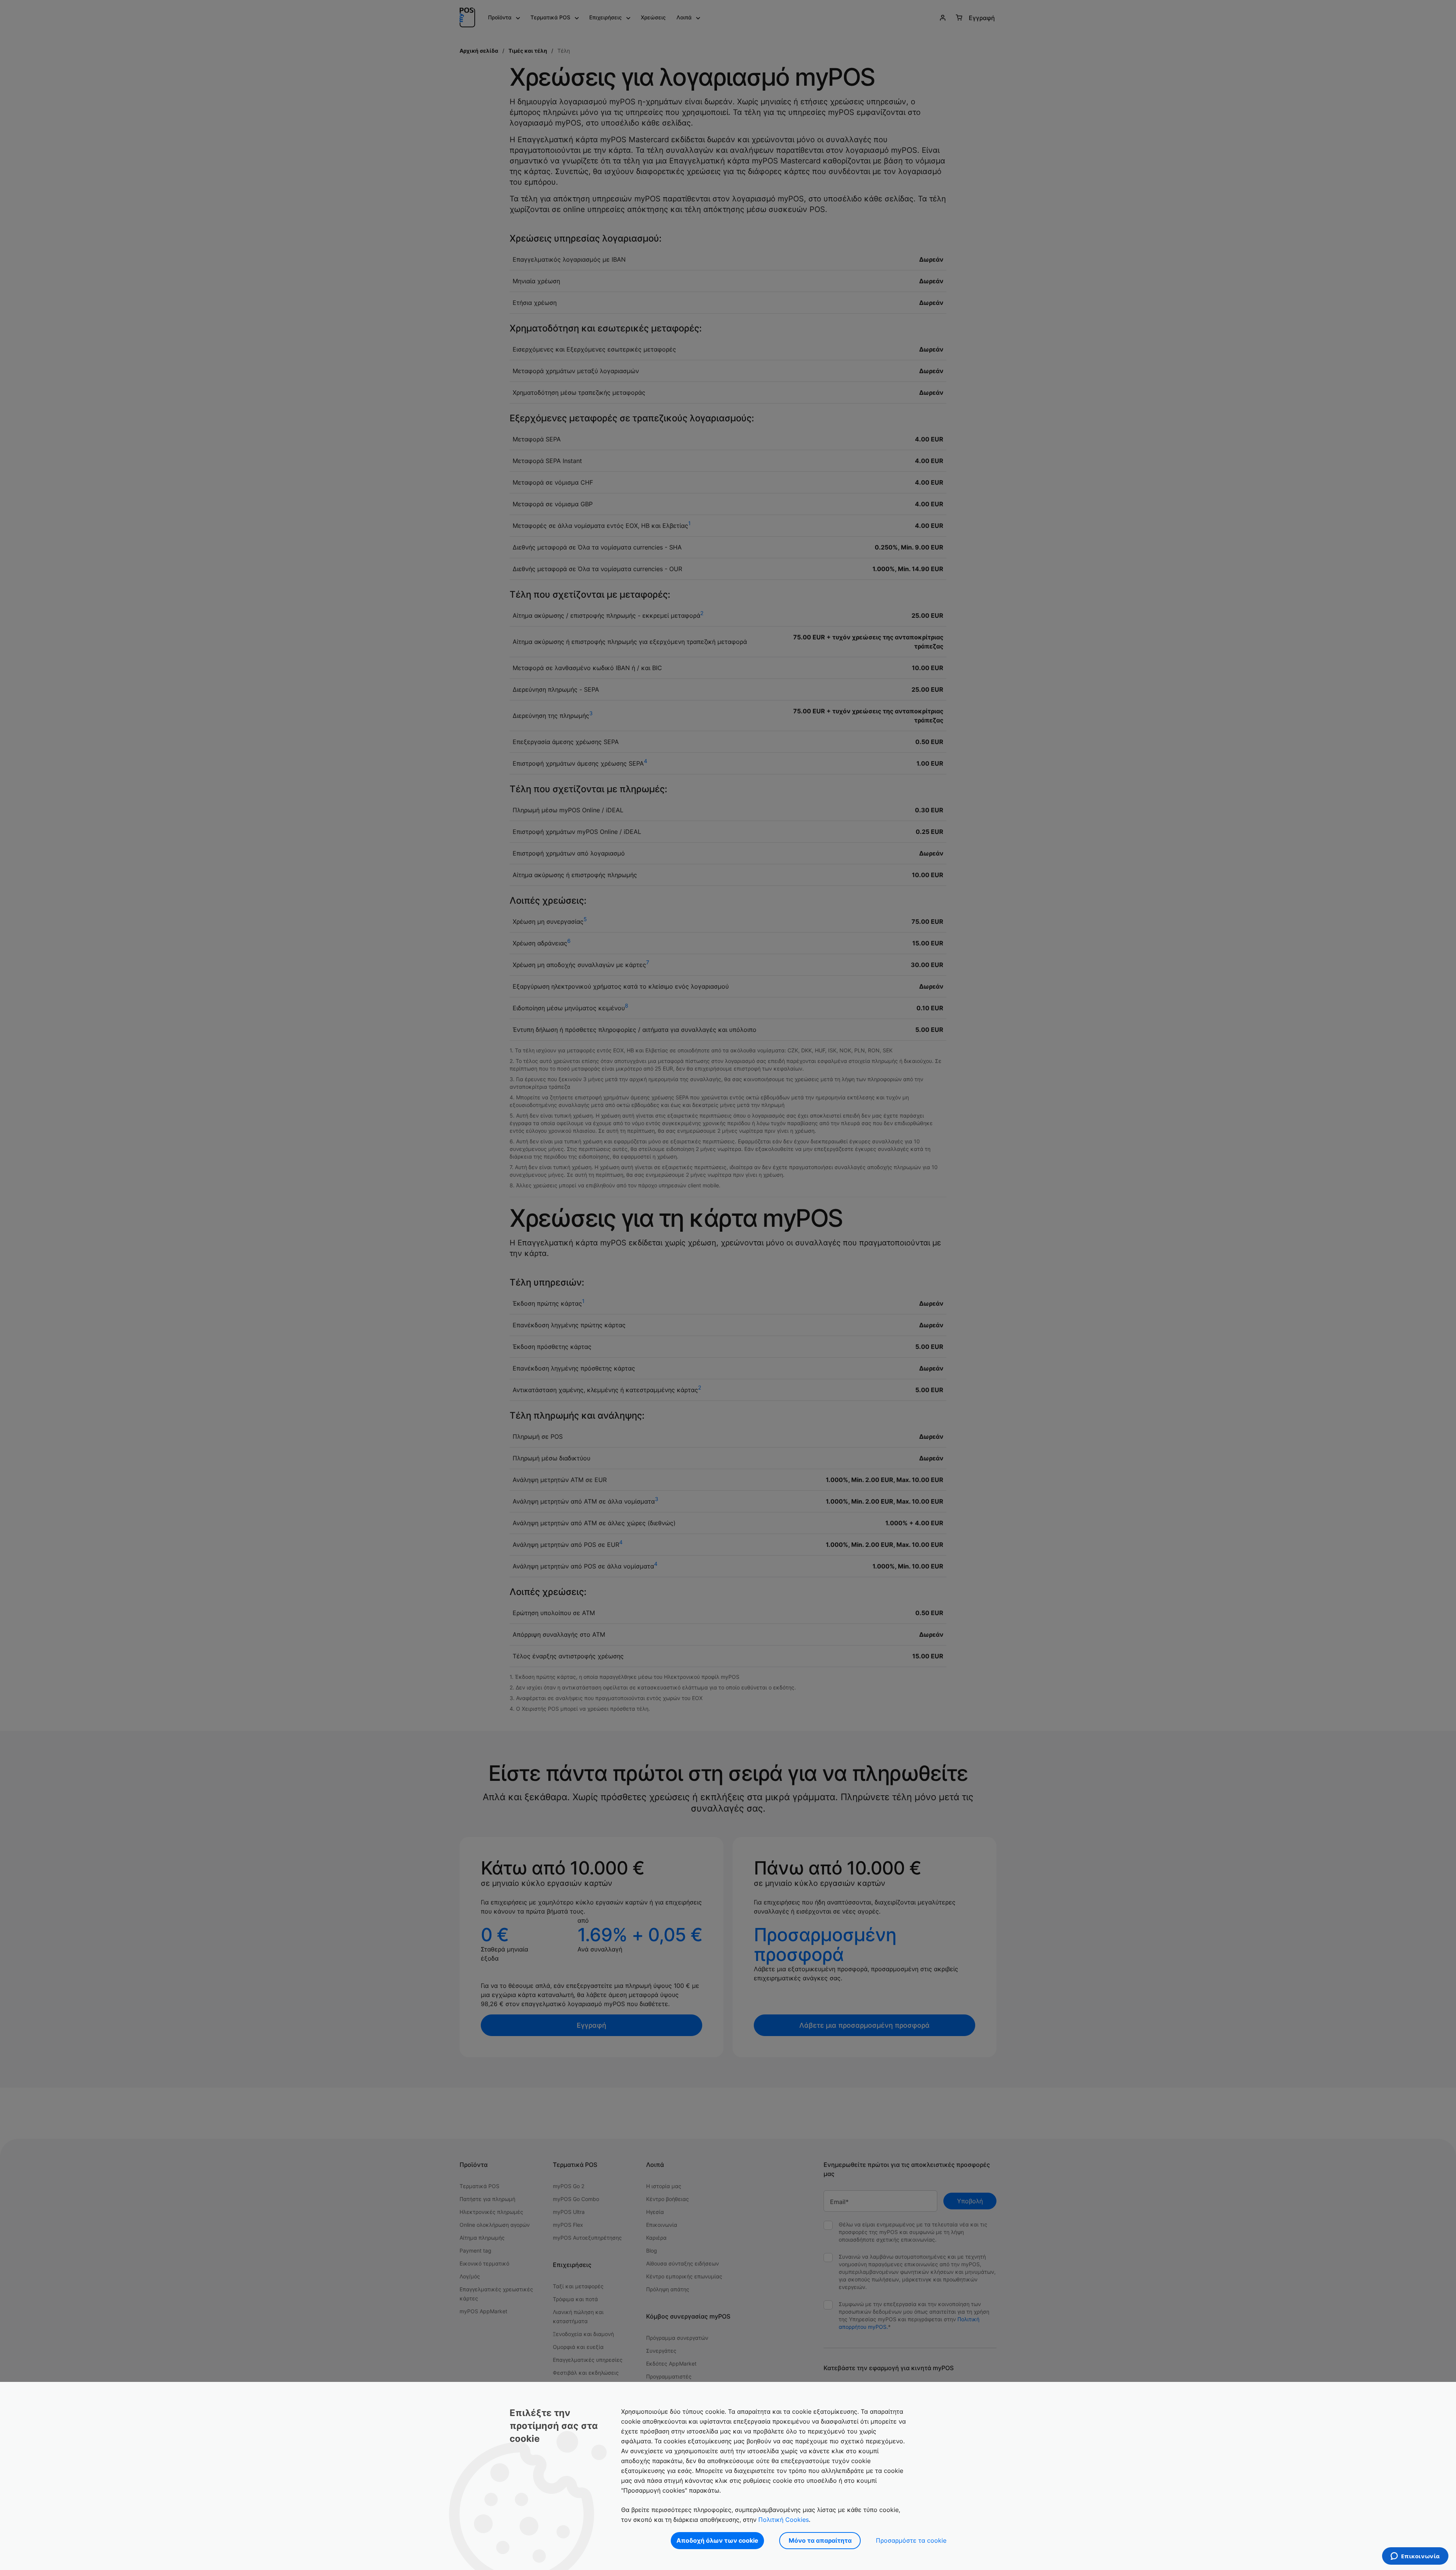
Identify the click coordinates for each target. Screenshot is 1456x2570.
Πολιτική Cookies (784, 2520)
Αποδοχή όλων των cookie (717, 2540)
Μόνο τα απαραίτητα (820, 2540)
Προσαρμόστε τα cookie (911, 2540)
